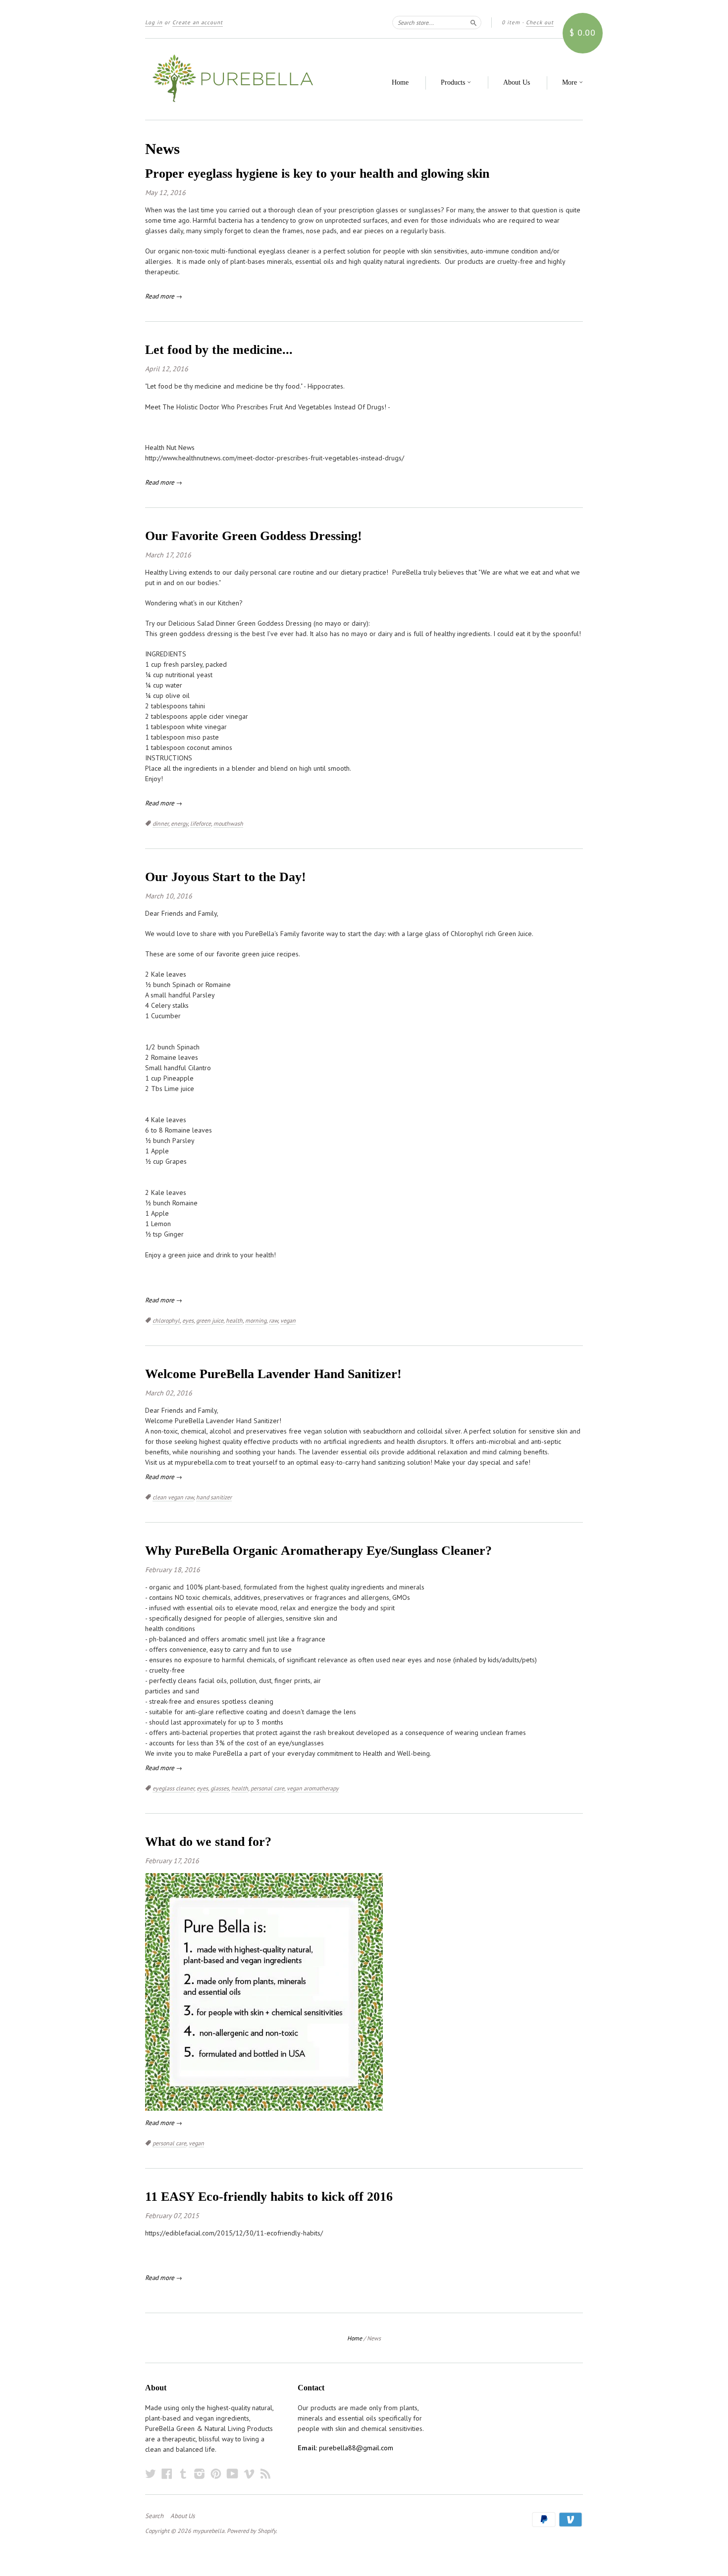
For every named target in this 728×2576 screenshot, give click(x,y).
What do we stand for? (208, 1842)
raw (273, 1320)
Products (454, 82)
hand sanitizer (214, 1497)
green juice (210, 1320)
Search (154, 2516)
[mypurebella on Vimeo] (249, 2474)
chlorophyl (166, 1320)
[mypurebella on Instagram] (200, 2474)
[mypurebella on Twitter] (151, 2474)
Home (400, 82)
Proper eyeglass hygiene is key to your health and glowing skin (317, 173)
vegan (288, 1320)
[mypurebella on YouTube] (233, 2474)
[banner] (236, 79)
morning (256, 1320)
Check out (540, 22)
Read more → (164, 296)
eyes (188, 1320)
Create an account (198, 22)
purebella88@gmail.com (356, 2448)
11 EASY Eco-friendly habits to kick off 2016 (269, 2197)
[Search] (473, 22)
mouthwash (228, 823)
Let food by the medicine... (219, 350)
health (234, 1320)
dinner (160, 823)
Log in (154, 22)
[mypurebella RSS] (265, 2474)
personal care (267, 1788)
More (571, 82)
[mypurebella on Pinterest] (216, 2474)
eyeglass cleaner (173, 1788)
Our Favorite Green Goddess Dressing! (254, 536)
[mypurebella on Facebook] (167, 2474)
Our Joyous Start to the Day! (226, 877)
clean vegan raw (173, 1497)
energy (179, 823)
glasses (220, 1788)
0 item (511, 22)
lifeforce (201, 823)
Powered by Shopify (251, 2531)
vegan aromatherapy (313, 1788)
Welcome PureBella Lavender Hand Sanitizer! (273, 1374)
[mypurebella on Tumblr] (183, 2474)
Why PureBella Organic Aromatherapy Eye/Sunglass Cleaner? (318, 1551)
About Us (517, 82)
